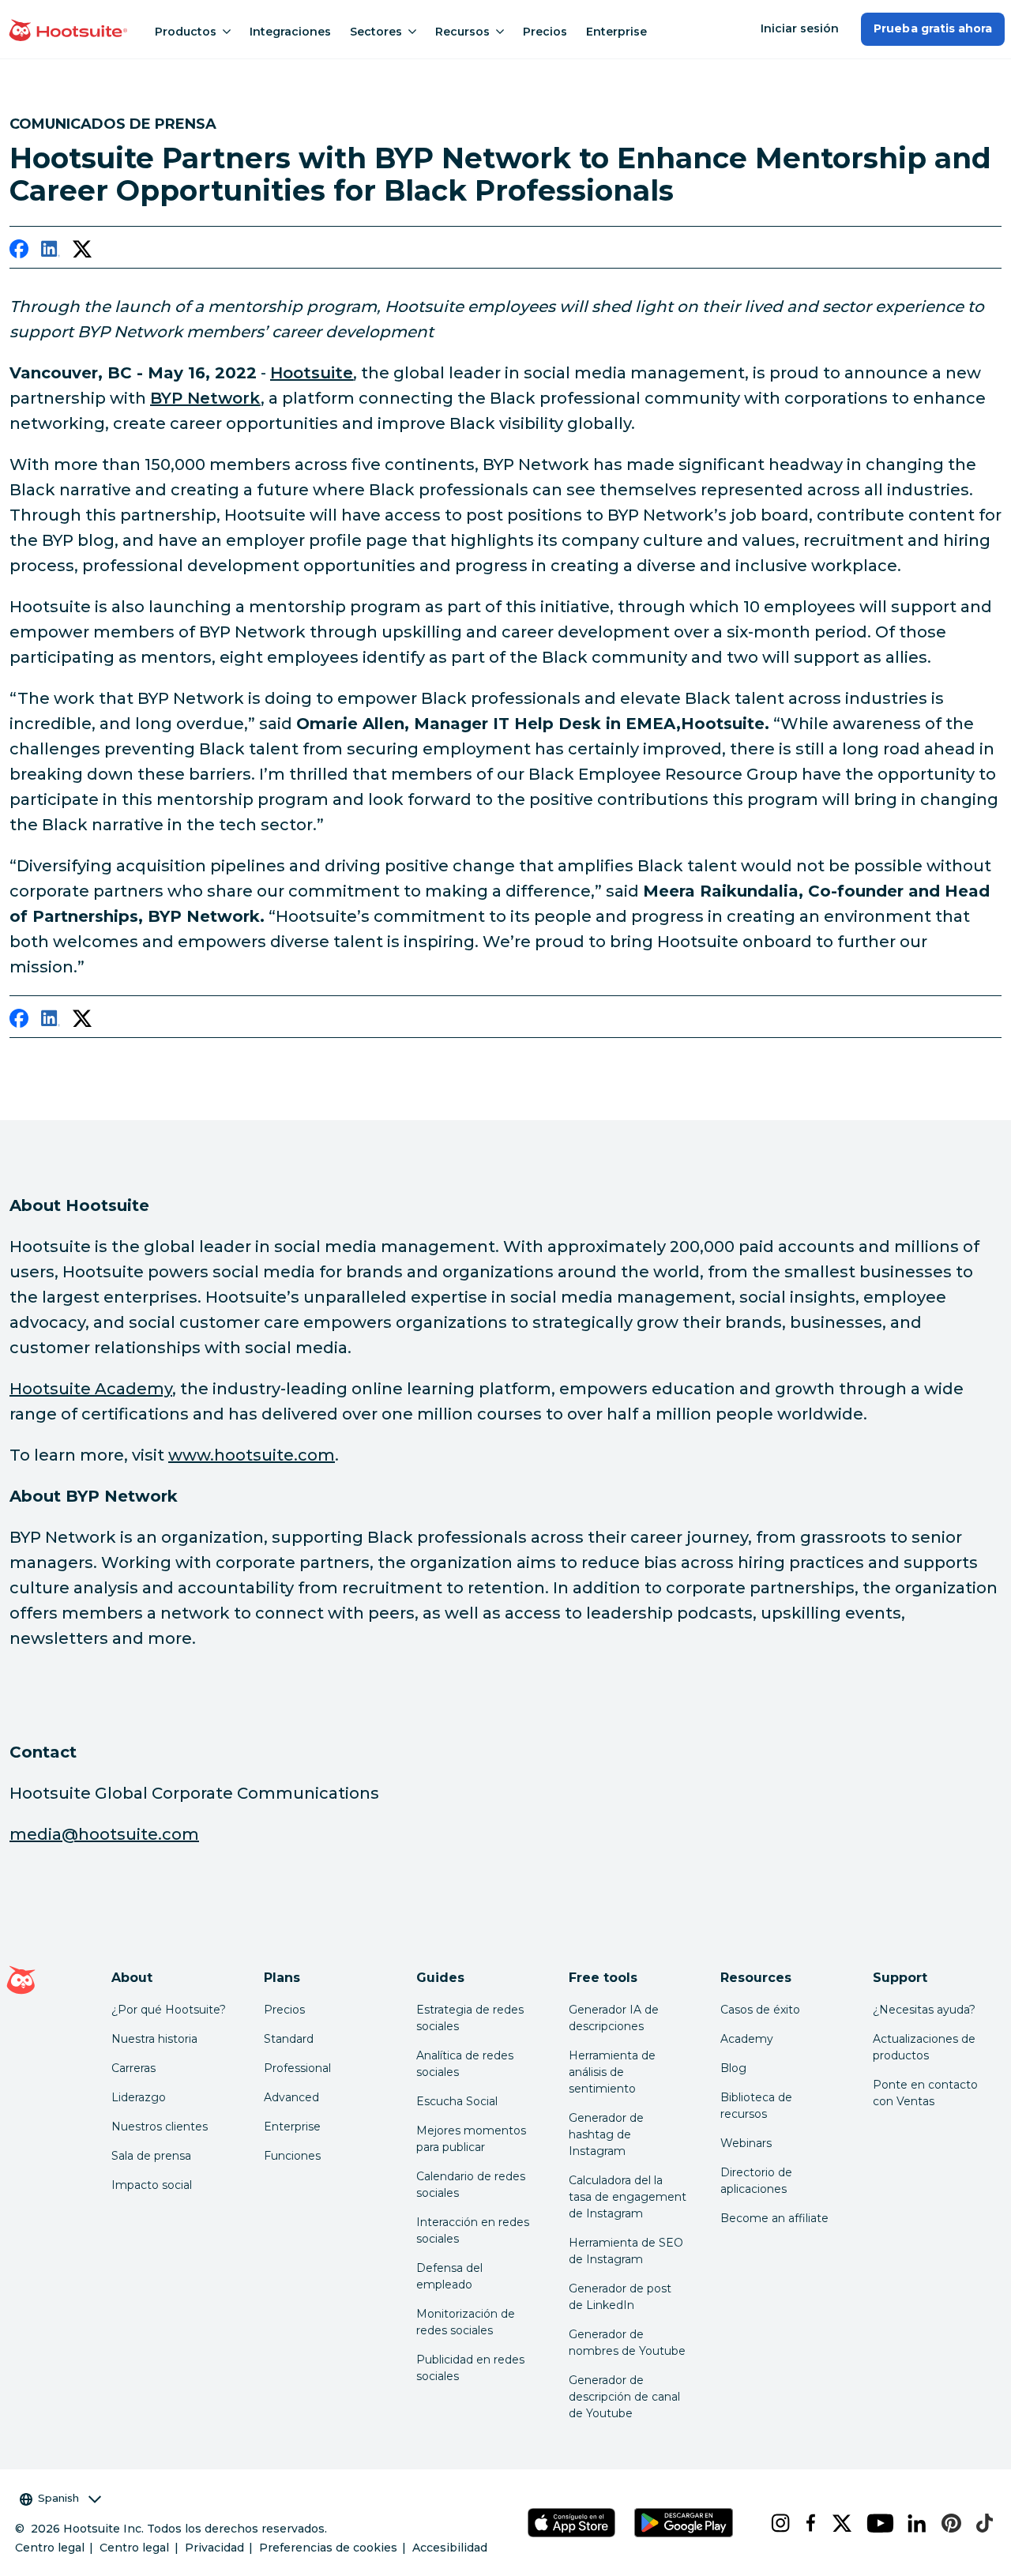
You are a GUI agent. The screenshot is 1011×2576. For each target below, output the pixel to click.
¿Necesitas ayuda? (924, 2010)
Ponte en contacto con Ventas (925, 2093)
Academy (747, 2039)
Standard (289, 2039)
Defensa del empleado (449, 2276)
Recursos (462, 32)
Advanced (291, 2097)
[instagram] (775, 2523)
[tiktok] (980, 2523)
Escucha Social (457, 2101)
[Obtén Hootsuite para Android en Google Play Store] (683, 2523)
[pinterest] (946, 2523)
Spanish (58, 2498)
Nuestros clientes (160, 2127)
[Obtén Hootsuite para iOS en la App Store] (571, 2523)
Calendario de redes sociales (471, 2185)
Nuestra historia (154, 2039)
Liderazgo (139, 2097)
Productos (186, 32)
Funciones (292, 2156)
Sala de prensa (151, 2156)
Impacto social (152, 2185)
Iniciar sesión (800, 28)
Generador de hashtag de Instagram (606, 2134)
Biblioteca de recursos (756, 2106)
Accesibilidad (450, 2548)
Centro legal (50, 2548)
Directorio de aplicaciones (756, 2181)
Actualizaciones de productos (924, 2047)
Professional (297, 2068)
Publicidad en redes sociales (470, 2368)
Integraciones (290, 32)
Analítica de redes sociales (465, 2064)
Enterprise (616, 32)
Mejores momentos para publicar (471, 2139)
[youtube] (874, 2523)
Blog (733, 2068)
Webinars (746, 2143)
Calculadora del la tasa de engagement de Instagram (628, 2197)
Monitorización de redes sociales (466, 2322)
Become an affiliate (774, 2218)
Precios (545, 32)
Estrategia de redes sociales (470, 2018)
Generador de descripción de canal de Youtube (624, 2397)
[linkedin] (51, 252)
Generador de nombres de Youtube (627, 2343)
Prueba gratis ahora (933, 28)
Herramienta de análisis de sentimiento (612, 2072)
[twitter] (82, 252)
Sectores (376, 32)
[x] (837, 2523)
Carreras (133, 2068)
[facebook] (19, 252)
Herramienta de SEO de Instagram (626, 2251)
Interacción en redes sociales (473, 2230)
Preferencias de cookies (328, 2548)
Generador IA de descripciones (614, 2018)
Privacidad (214, 2548)
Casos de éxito (760, 2010)
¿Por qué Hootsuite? (169, 2010)
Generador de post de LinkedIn (620, 2297)
